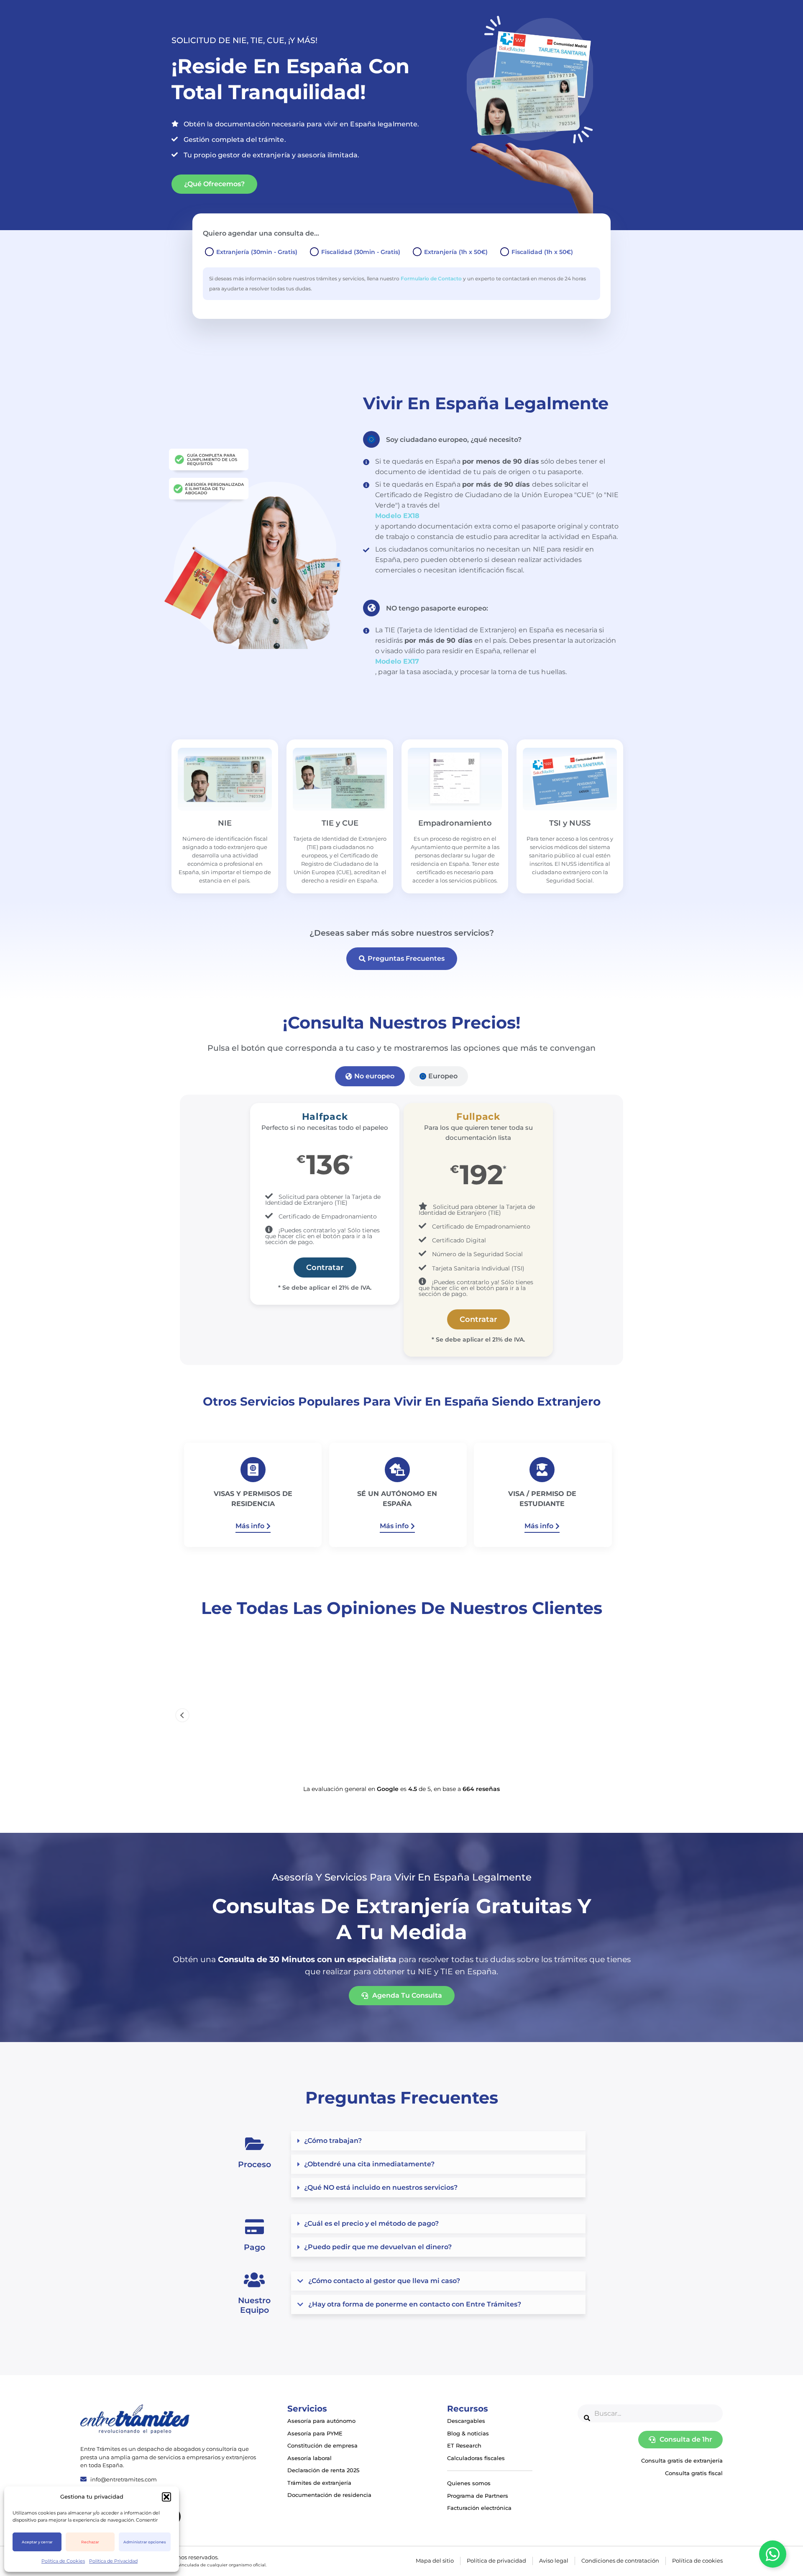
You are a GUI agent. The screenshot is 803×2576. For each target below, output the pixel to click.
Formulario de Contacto (431, 278)
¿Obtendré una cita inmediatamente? (369, 2164)
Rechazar (90, 2542)
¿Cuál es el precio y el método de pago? (371, 2223)
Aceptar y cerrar (37, 2542)
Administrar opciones (145, 2542)
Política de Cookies (63, 2561)
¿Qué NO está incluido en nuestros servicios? (381, 2187)
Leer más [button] (253, 1760)
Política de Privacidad (113, 2561)
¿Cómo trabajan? (333, 2141)
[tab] (370, 1076)
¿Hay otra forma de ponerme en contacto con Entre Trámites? (415, 2304)
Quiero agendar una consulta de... (261, 233)
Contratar (325, 1267)
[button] (166, 2497)
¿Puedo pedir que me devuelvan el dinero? (378, 2247)
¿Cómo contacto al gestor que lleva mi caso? (384, 2281)
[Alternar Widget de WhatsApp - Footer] (773, 2554)
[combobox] (650, 2413)
